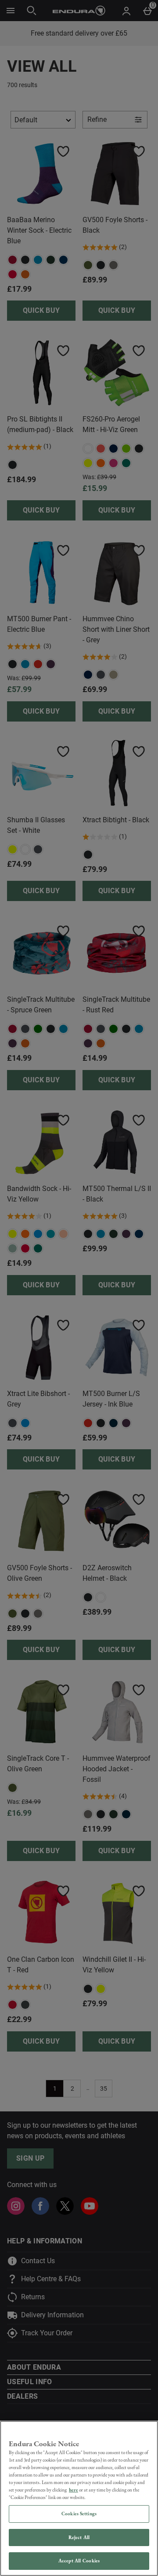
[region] (79, 2498)
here (74, 2490)
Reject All (79, 2537)
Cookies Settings (79, 2514)
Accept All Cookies (79, 2561)
